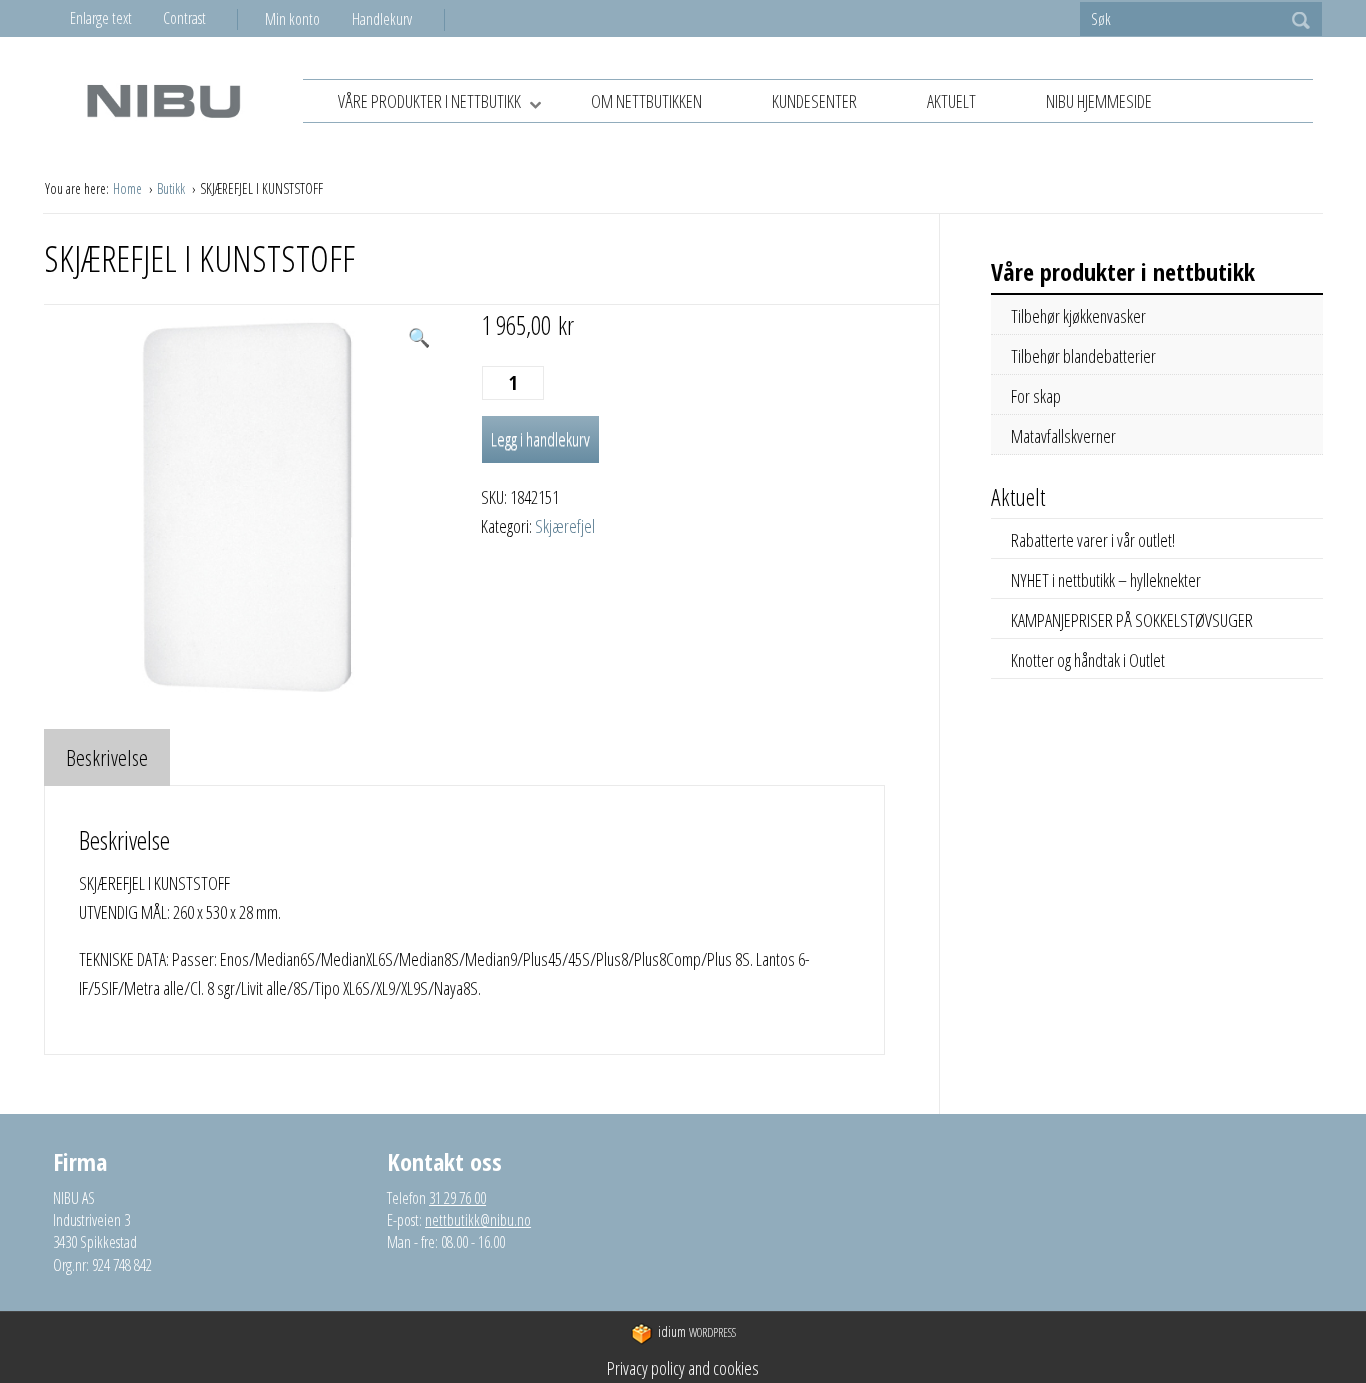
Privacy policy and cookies (683, 1368)
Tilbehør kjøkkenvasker (1078, 316)
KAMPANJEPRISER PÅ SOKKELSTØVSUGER (1132, 620)
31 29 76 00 (457, 1198)
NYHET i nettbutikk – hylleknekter (1106, 580)
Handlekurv (382, 19)
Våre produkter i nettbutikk (429, 101)
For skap (1036, 396)
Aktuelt (951, 101)
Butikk (172, 188)
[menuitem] (308, 19)
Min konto (292, 19)
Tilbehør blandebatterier (1083, 356)
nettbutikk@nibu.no (478, 1220)
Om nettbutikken (646, 101)
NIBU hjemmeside (1099, 101)
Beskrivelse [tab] (107, 757)
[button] (419, 337)
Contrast (184, 18)
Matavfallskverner (1063, 436)
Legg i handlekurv (540, 439)
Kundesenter (814, 101)
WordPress (697, 1331)
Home (129, 188)
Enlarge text (101, 18)
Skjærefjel (565, 526)
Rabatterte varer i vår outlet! (1093, 540)
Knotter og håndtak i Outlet (1088, 660)
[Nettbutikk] (163, 100)
